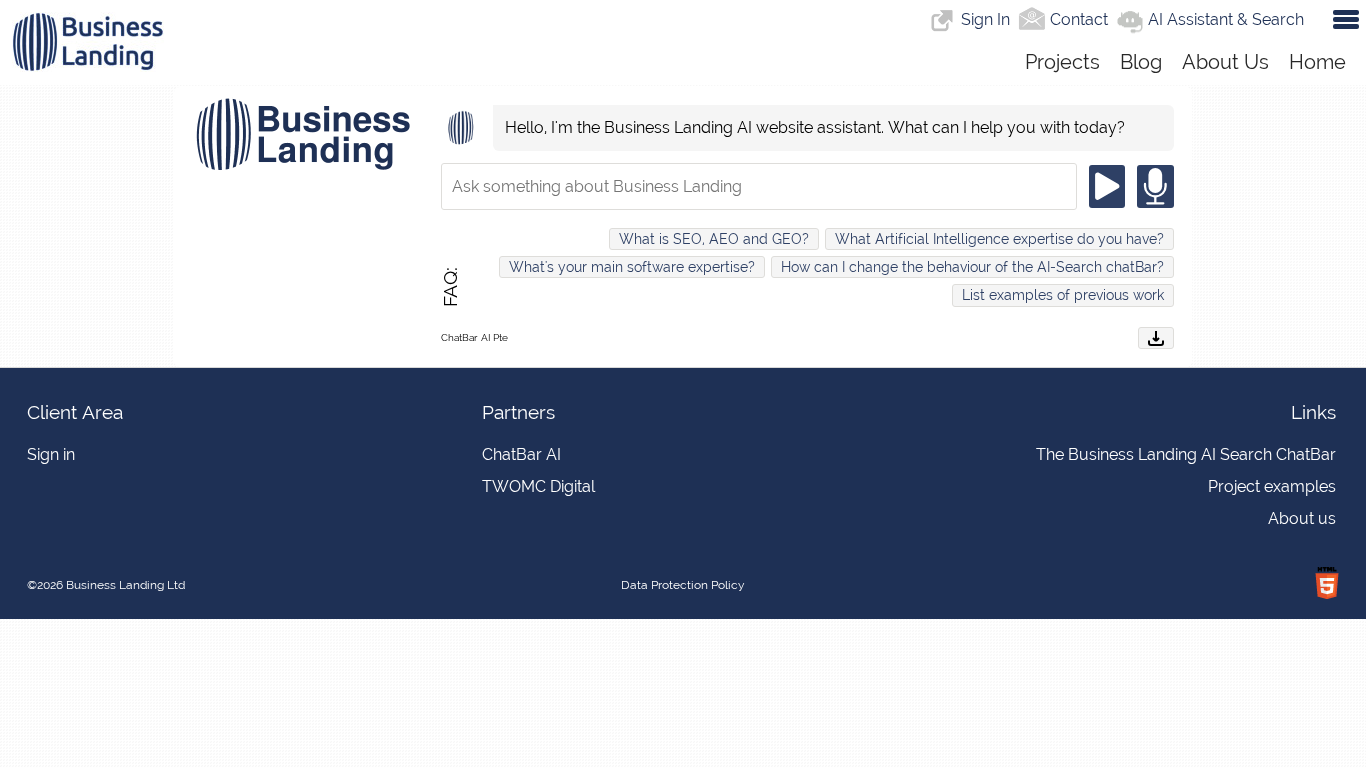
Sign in (51, 454)
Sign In (985, 19)
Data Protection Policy (683, 585)
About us (1302, 518)
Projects (1062, 62)
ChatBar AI (521, 454)
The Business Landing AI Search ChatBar (1186, 454)
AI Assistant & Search (1226, 19)
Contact (1079, 19)
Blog (1141, 62)
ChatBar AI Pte (474, 337)
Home (1317, 62)
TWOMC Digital (538, 486)
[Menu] (1342, 17)
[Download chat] (1156, 338)
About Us (1225, 62)
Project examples (1272, 486)
